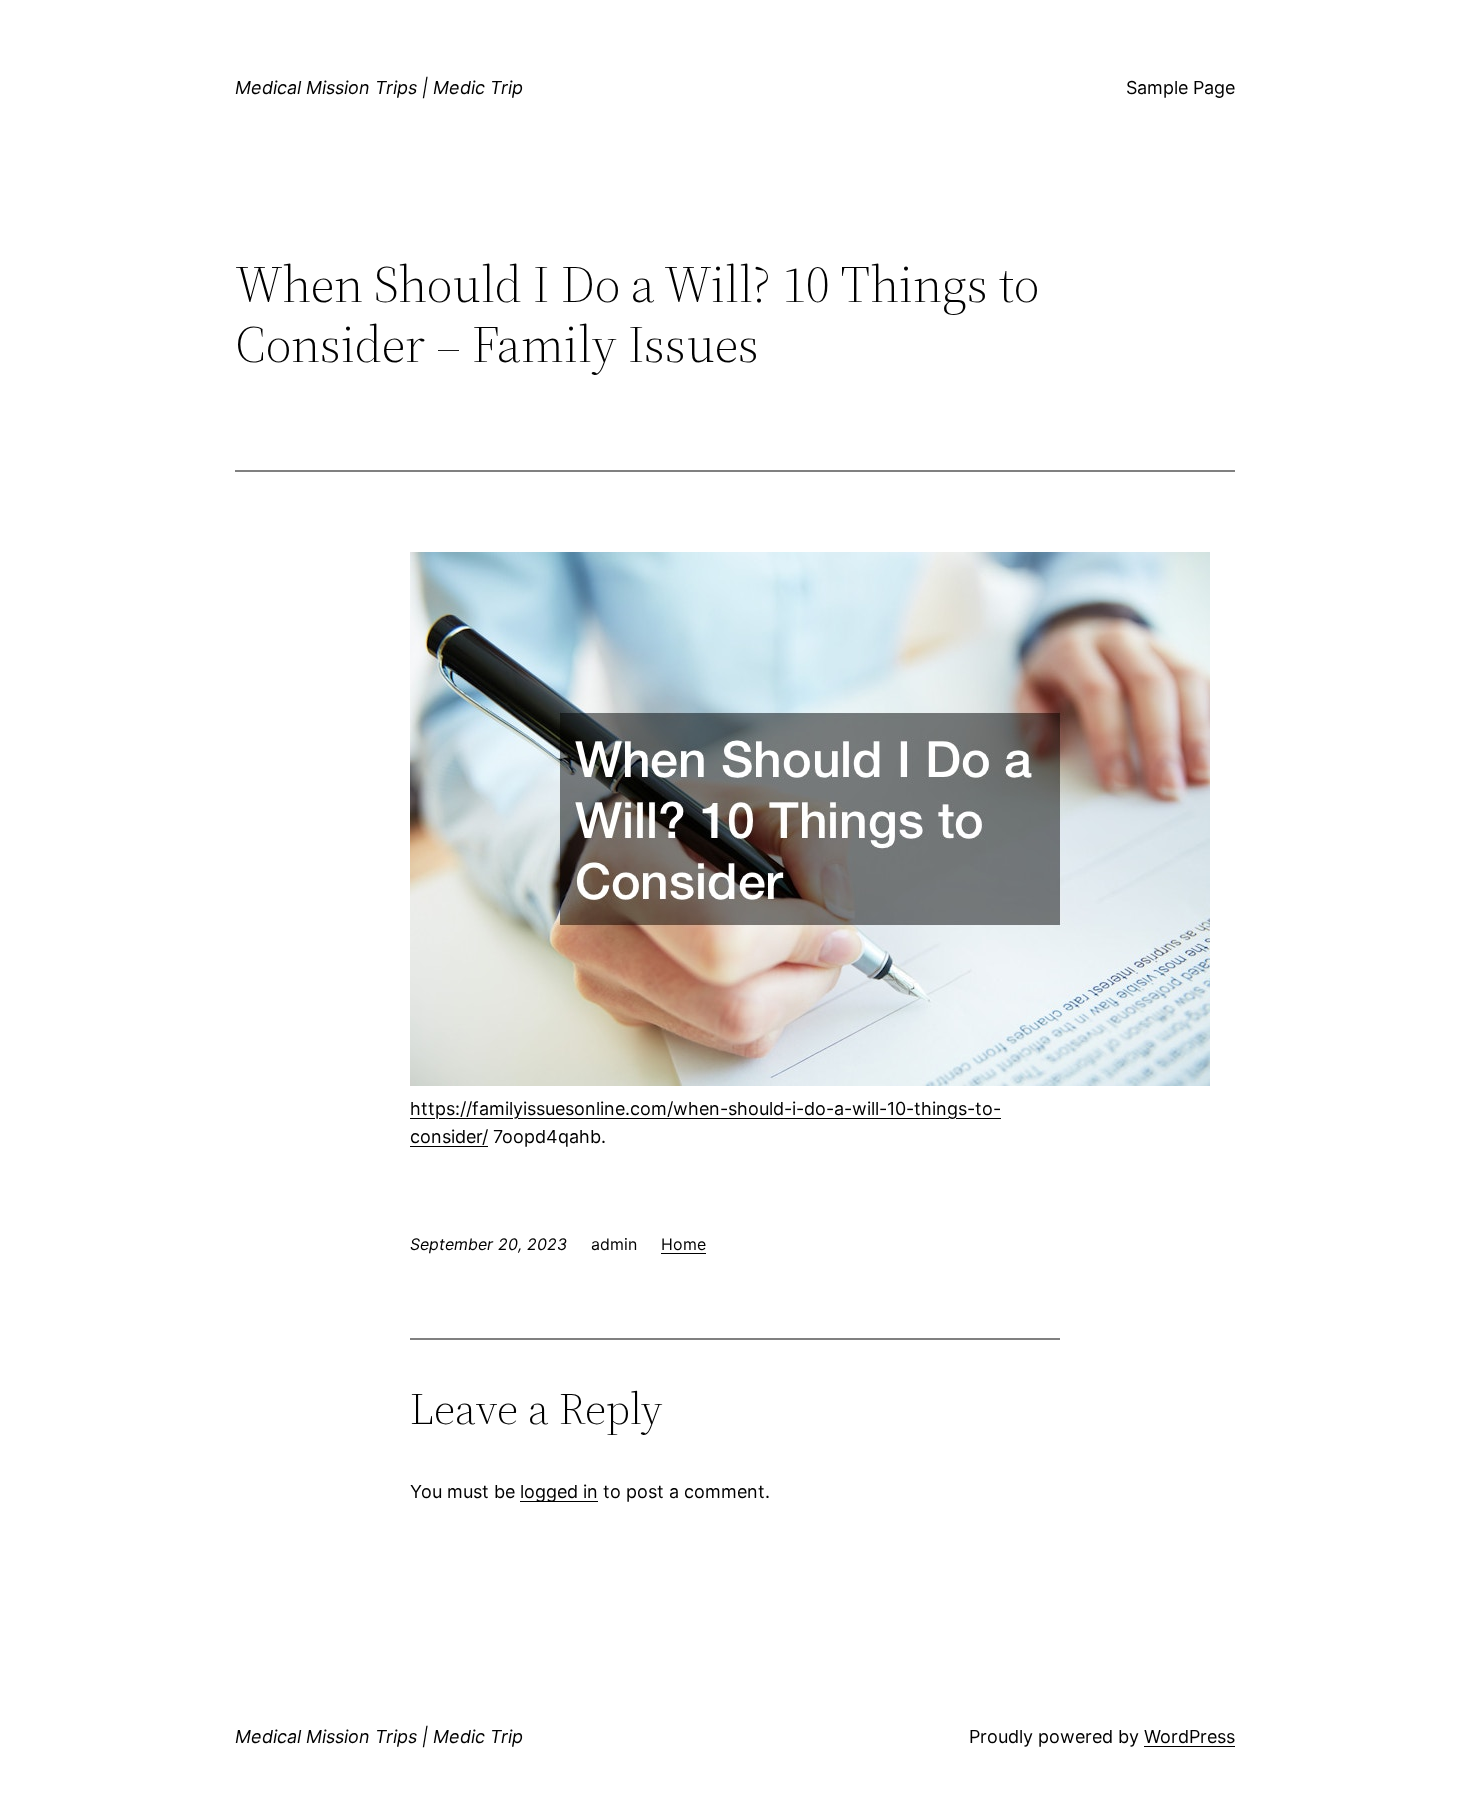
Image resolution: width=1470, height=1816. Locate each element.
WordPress (1189, 1736)
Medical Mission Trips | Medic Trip (379, 87)
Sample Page (1180, 87)
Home (683, 1244)
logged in (559, 1491)
